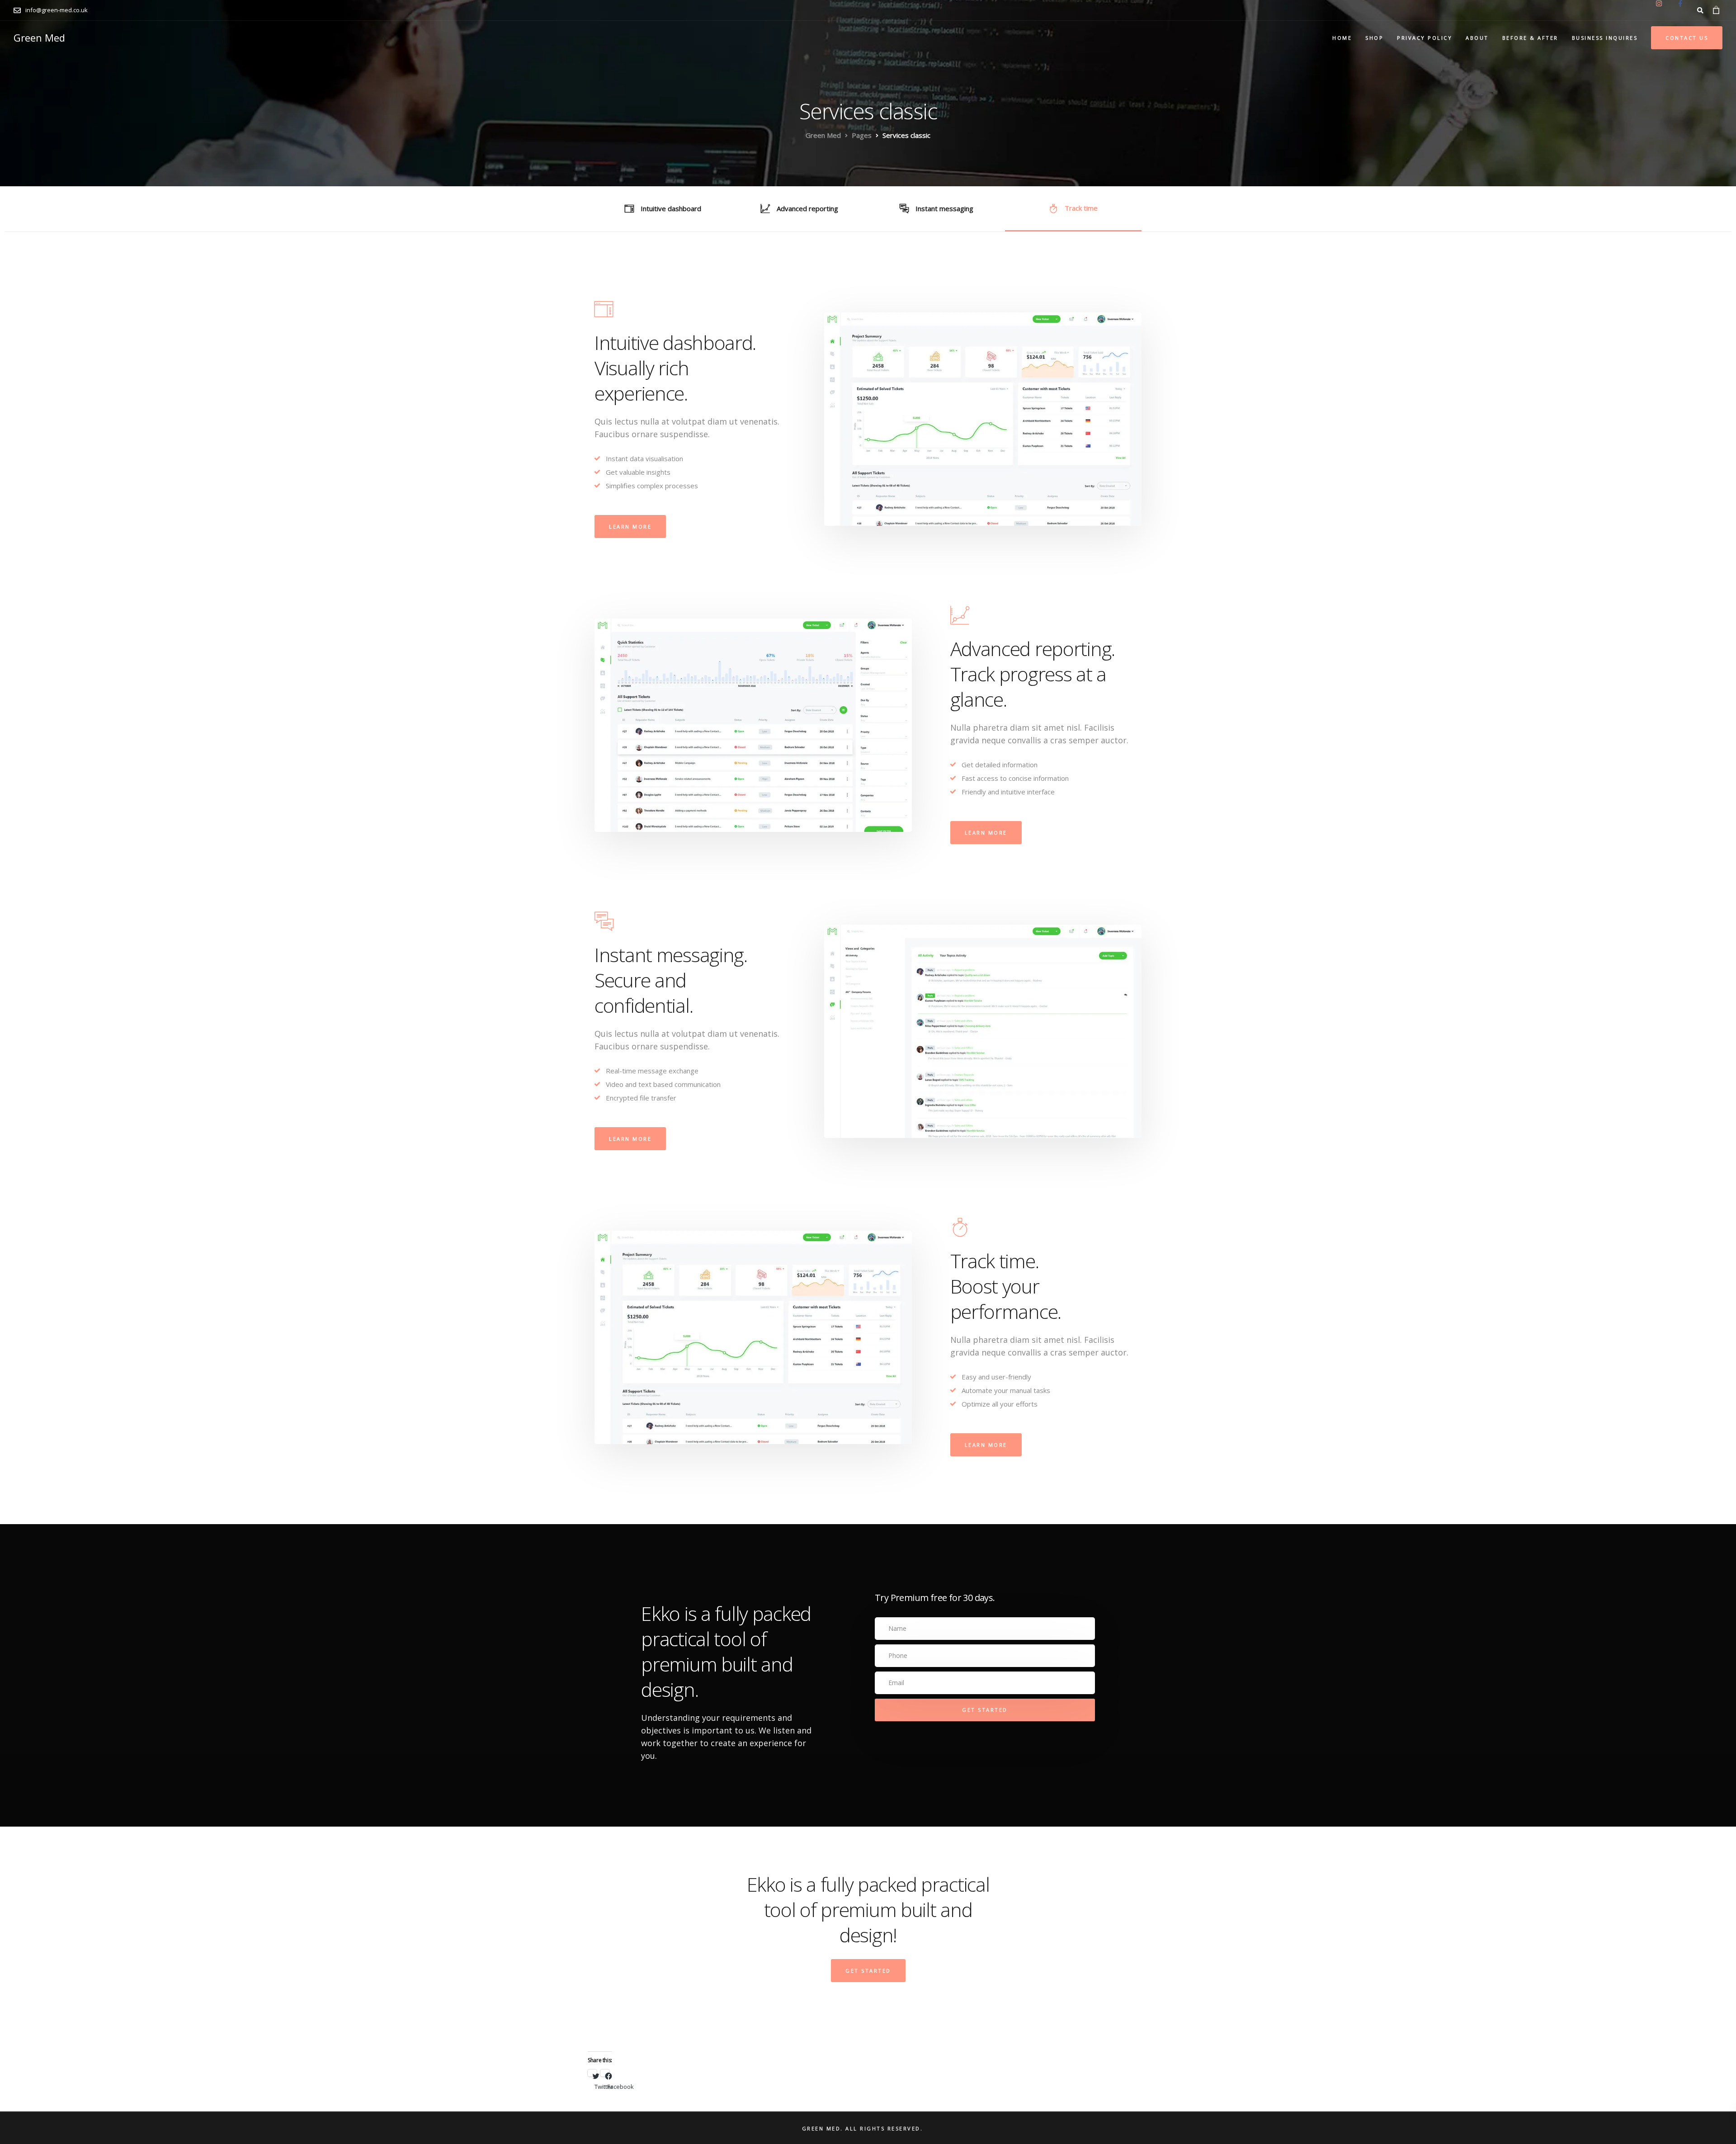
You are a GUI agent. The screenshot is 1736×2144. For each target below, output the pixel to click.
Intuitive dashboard (671, 208)
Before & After (1530, 38)
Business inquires (1605, 38)
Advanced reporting (807, 208)
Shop (1374, 38)
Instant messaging (944, 208)
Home (1342, 38)
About (1477, 38)
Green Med (39, 38)
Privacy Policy (1425, 38)
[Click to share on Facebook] (605, 2073)
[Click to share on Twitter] (592, 2073)
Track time (1081, 208)
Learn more (630, 527)
